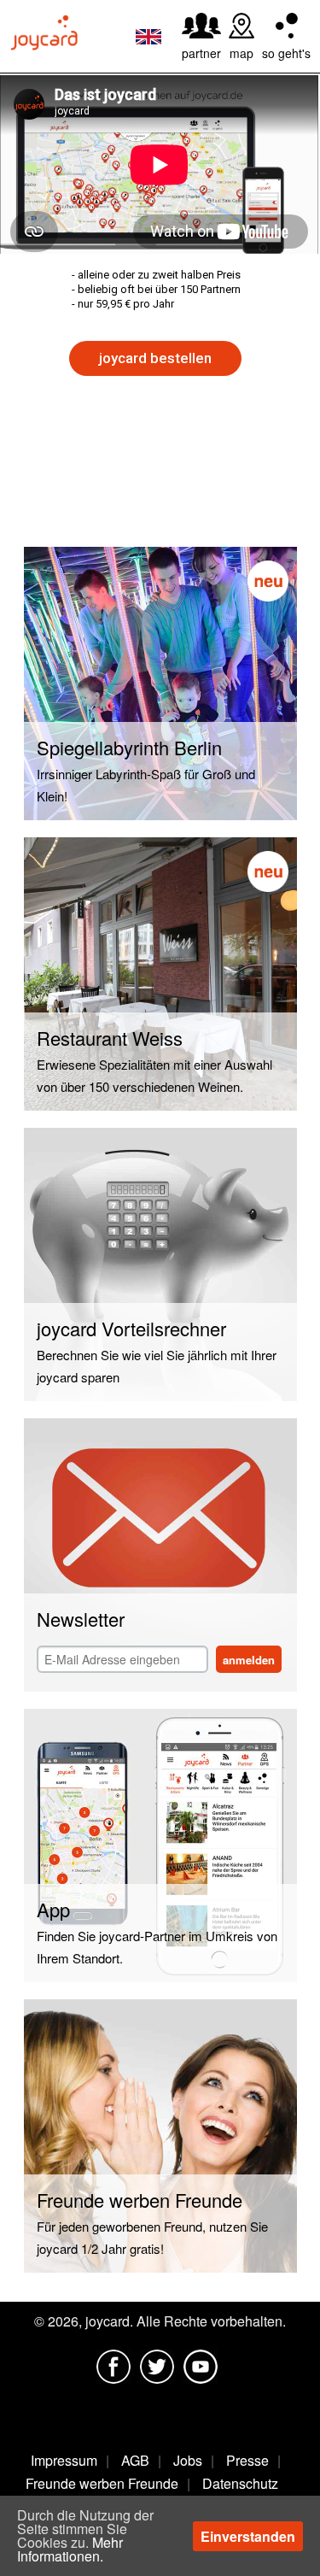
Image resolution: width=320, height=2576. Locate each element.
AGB (135, 2460)
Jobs (188, 2460)
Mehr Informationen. (70, 2549)
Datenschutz (240, 2483)
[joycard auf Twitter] (157, 2367)
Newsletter (81, 1619)
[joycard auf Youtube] (201, 2367)
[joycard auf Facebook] (113, 2367)
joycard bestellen (155, 358)
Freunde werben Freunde (102, 2483)
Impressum (64, 2460)
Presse (247, 2460)
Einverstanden (248, 2536)
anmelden (249, 1660)
